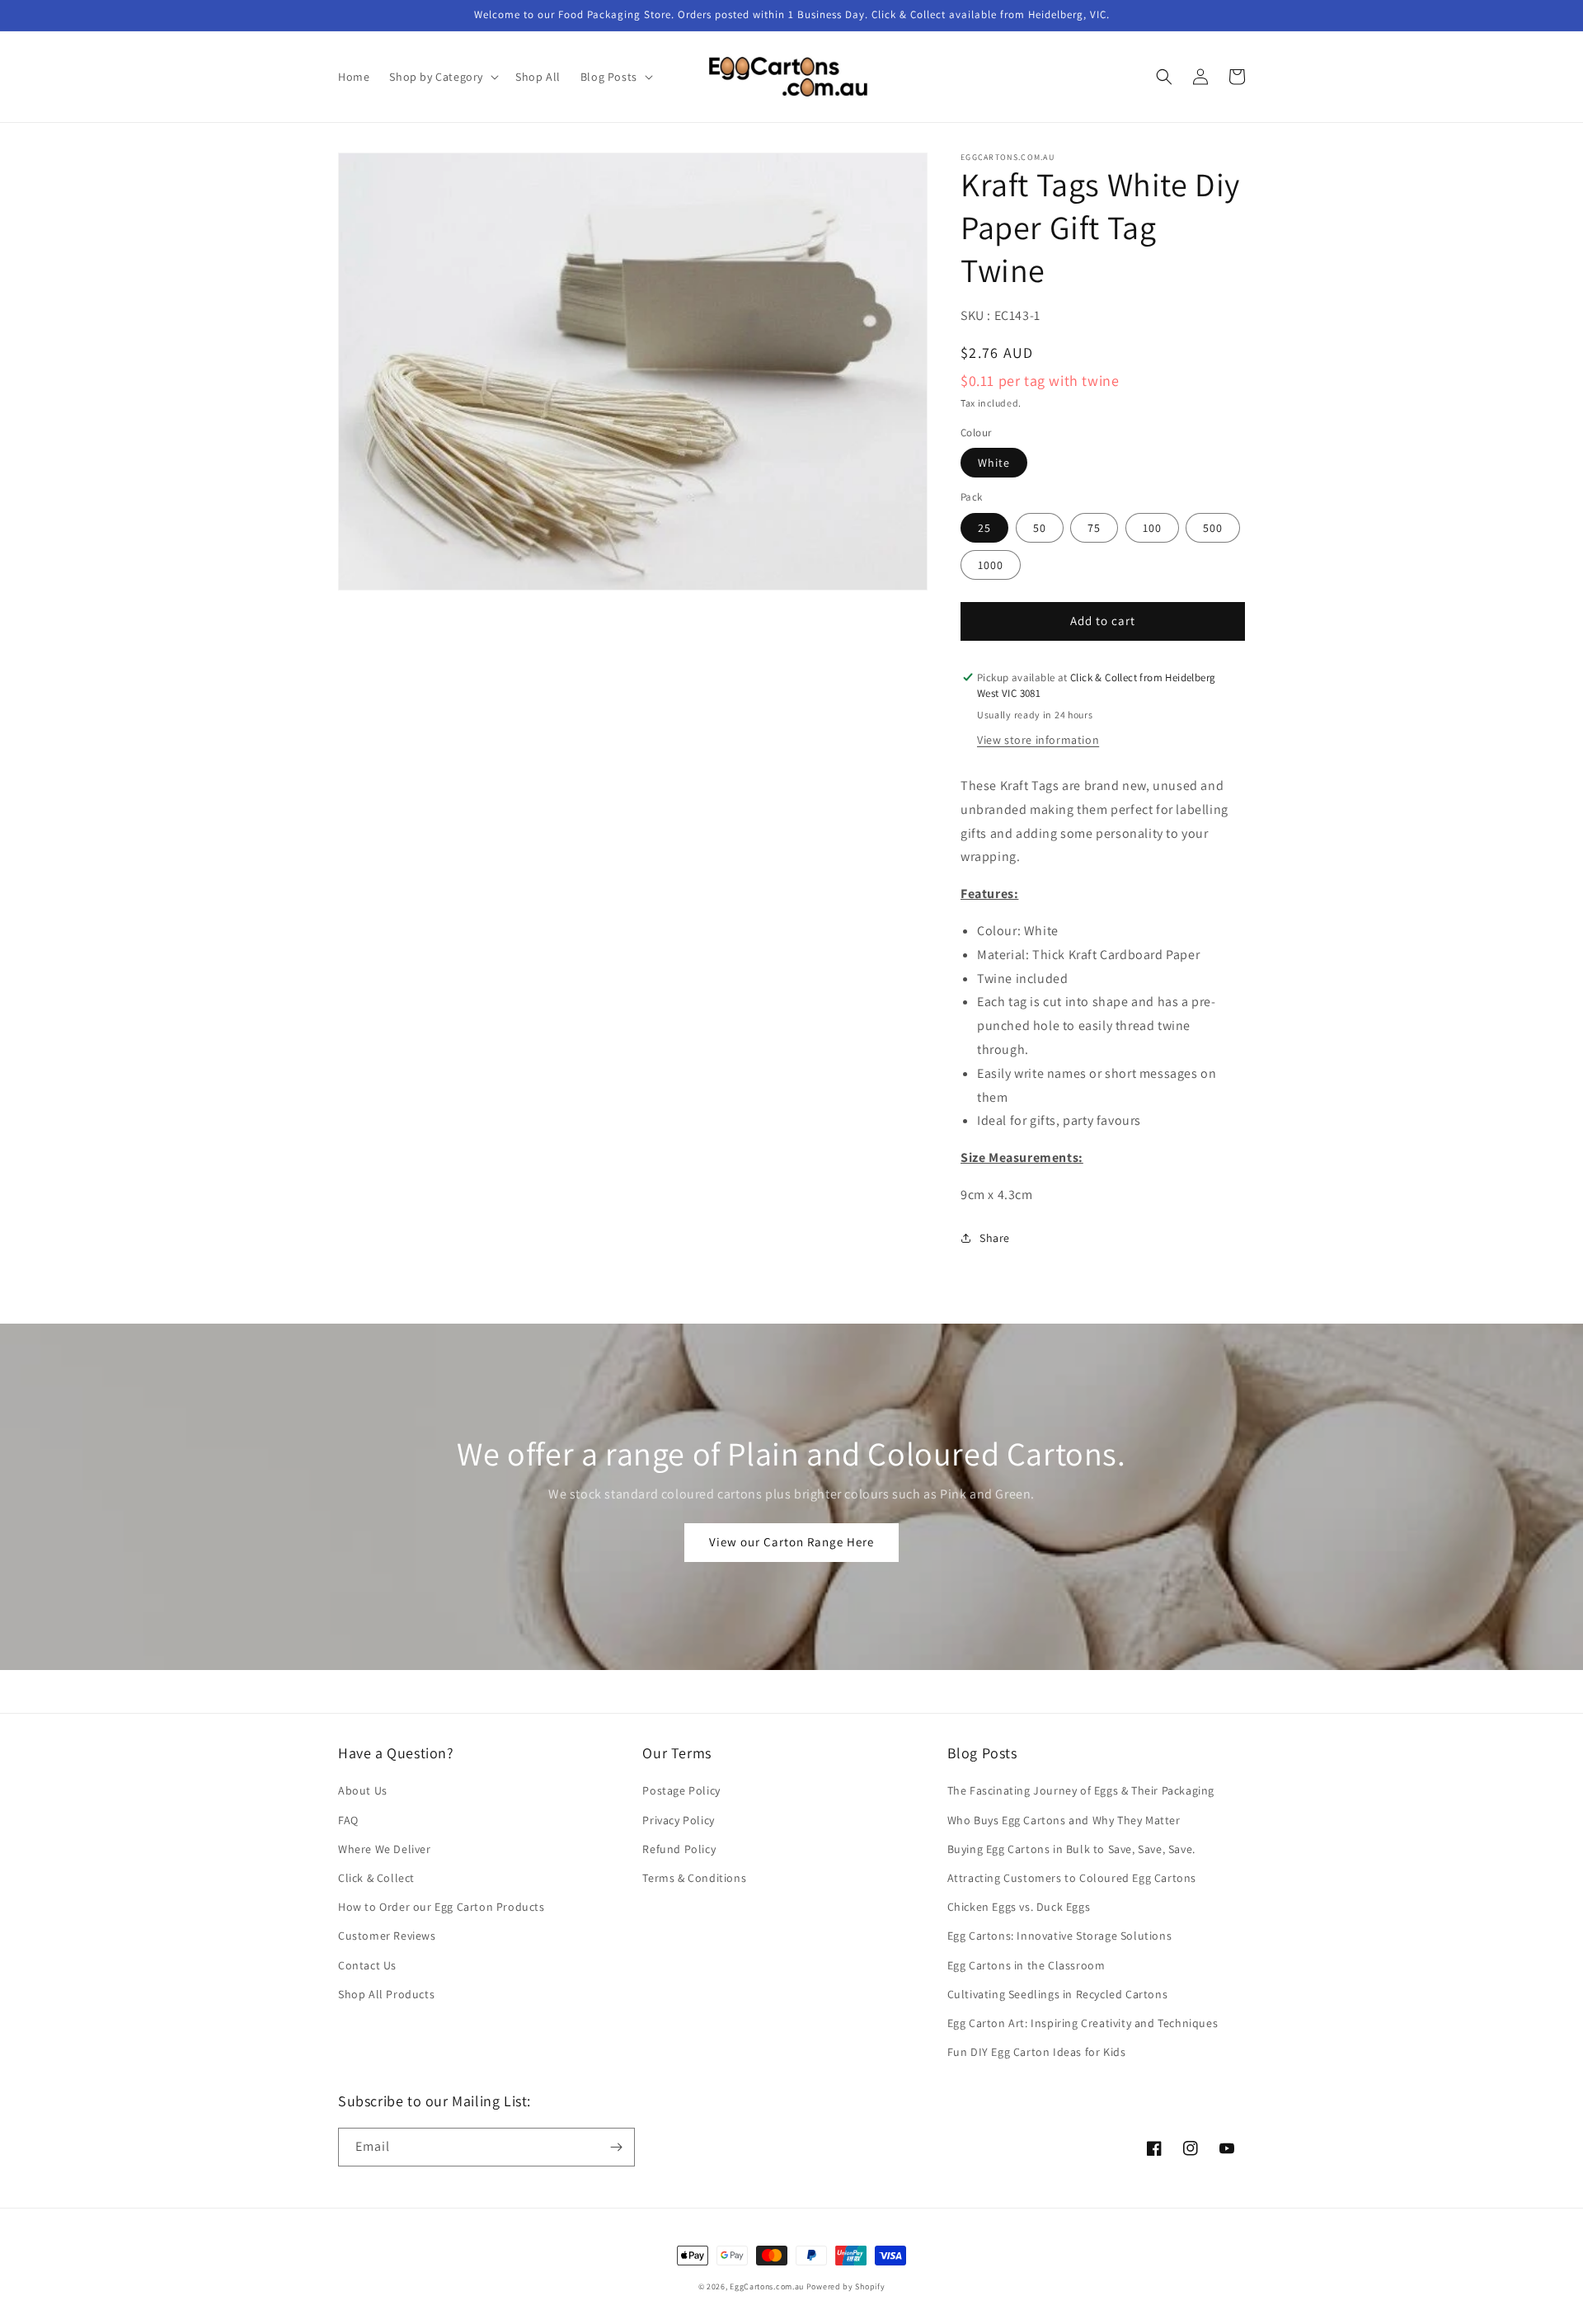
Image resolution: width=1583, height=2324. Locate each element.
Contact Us (367, 1965)
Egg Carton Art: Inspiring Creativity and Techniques (1083, 2023)
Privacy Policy (678, 1820)
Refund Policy (679, 1849)
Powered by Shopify (846, 2286)
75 (1094, 528)
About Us (363, 1790)
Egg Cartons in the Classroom (1026, 1965)
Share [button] (995, 1238)
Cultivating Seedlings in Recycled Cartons (1058, 1994)
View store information (1038, 740)
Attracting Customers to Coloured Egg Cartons (1072, 1878)
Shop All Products (386, 1994)
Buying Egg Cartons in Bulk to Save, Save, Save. (1071, 1849)
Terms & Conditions (694, 1878)
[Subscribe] (616, 2147)
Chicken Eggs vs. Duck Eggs (1019, 1907)
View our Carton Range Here (791, 1542)
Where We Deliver (385, 1849)
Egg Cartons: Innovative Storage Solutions (1060, 1936)
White (994, 463)
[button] (442, 77)
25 (984, 528)
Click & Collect (376, 1878)
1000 (991, 565)
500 (1213, 528)
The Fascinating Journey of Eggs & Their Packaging (1081, 1790)
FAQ (348, 1820)
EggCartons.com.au (767, 2286)
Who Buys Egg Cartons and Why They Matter (1064, 1820)
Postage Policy (681, 1790)
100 (1152, 528)
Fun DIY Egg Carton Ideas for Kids (1037, 2052)
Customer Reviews (387, 1936)
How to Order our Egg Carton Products (442, 1907)
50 (1040, 528)
